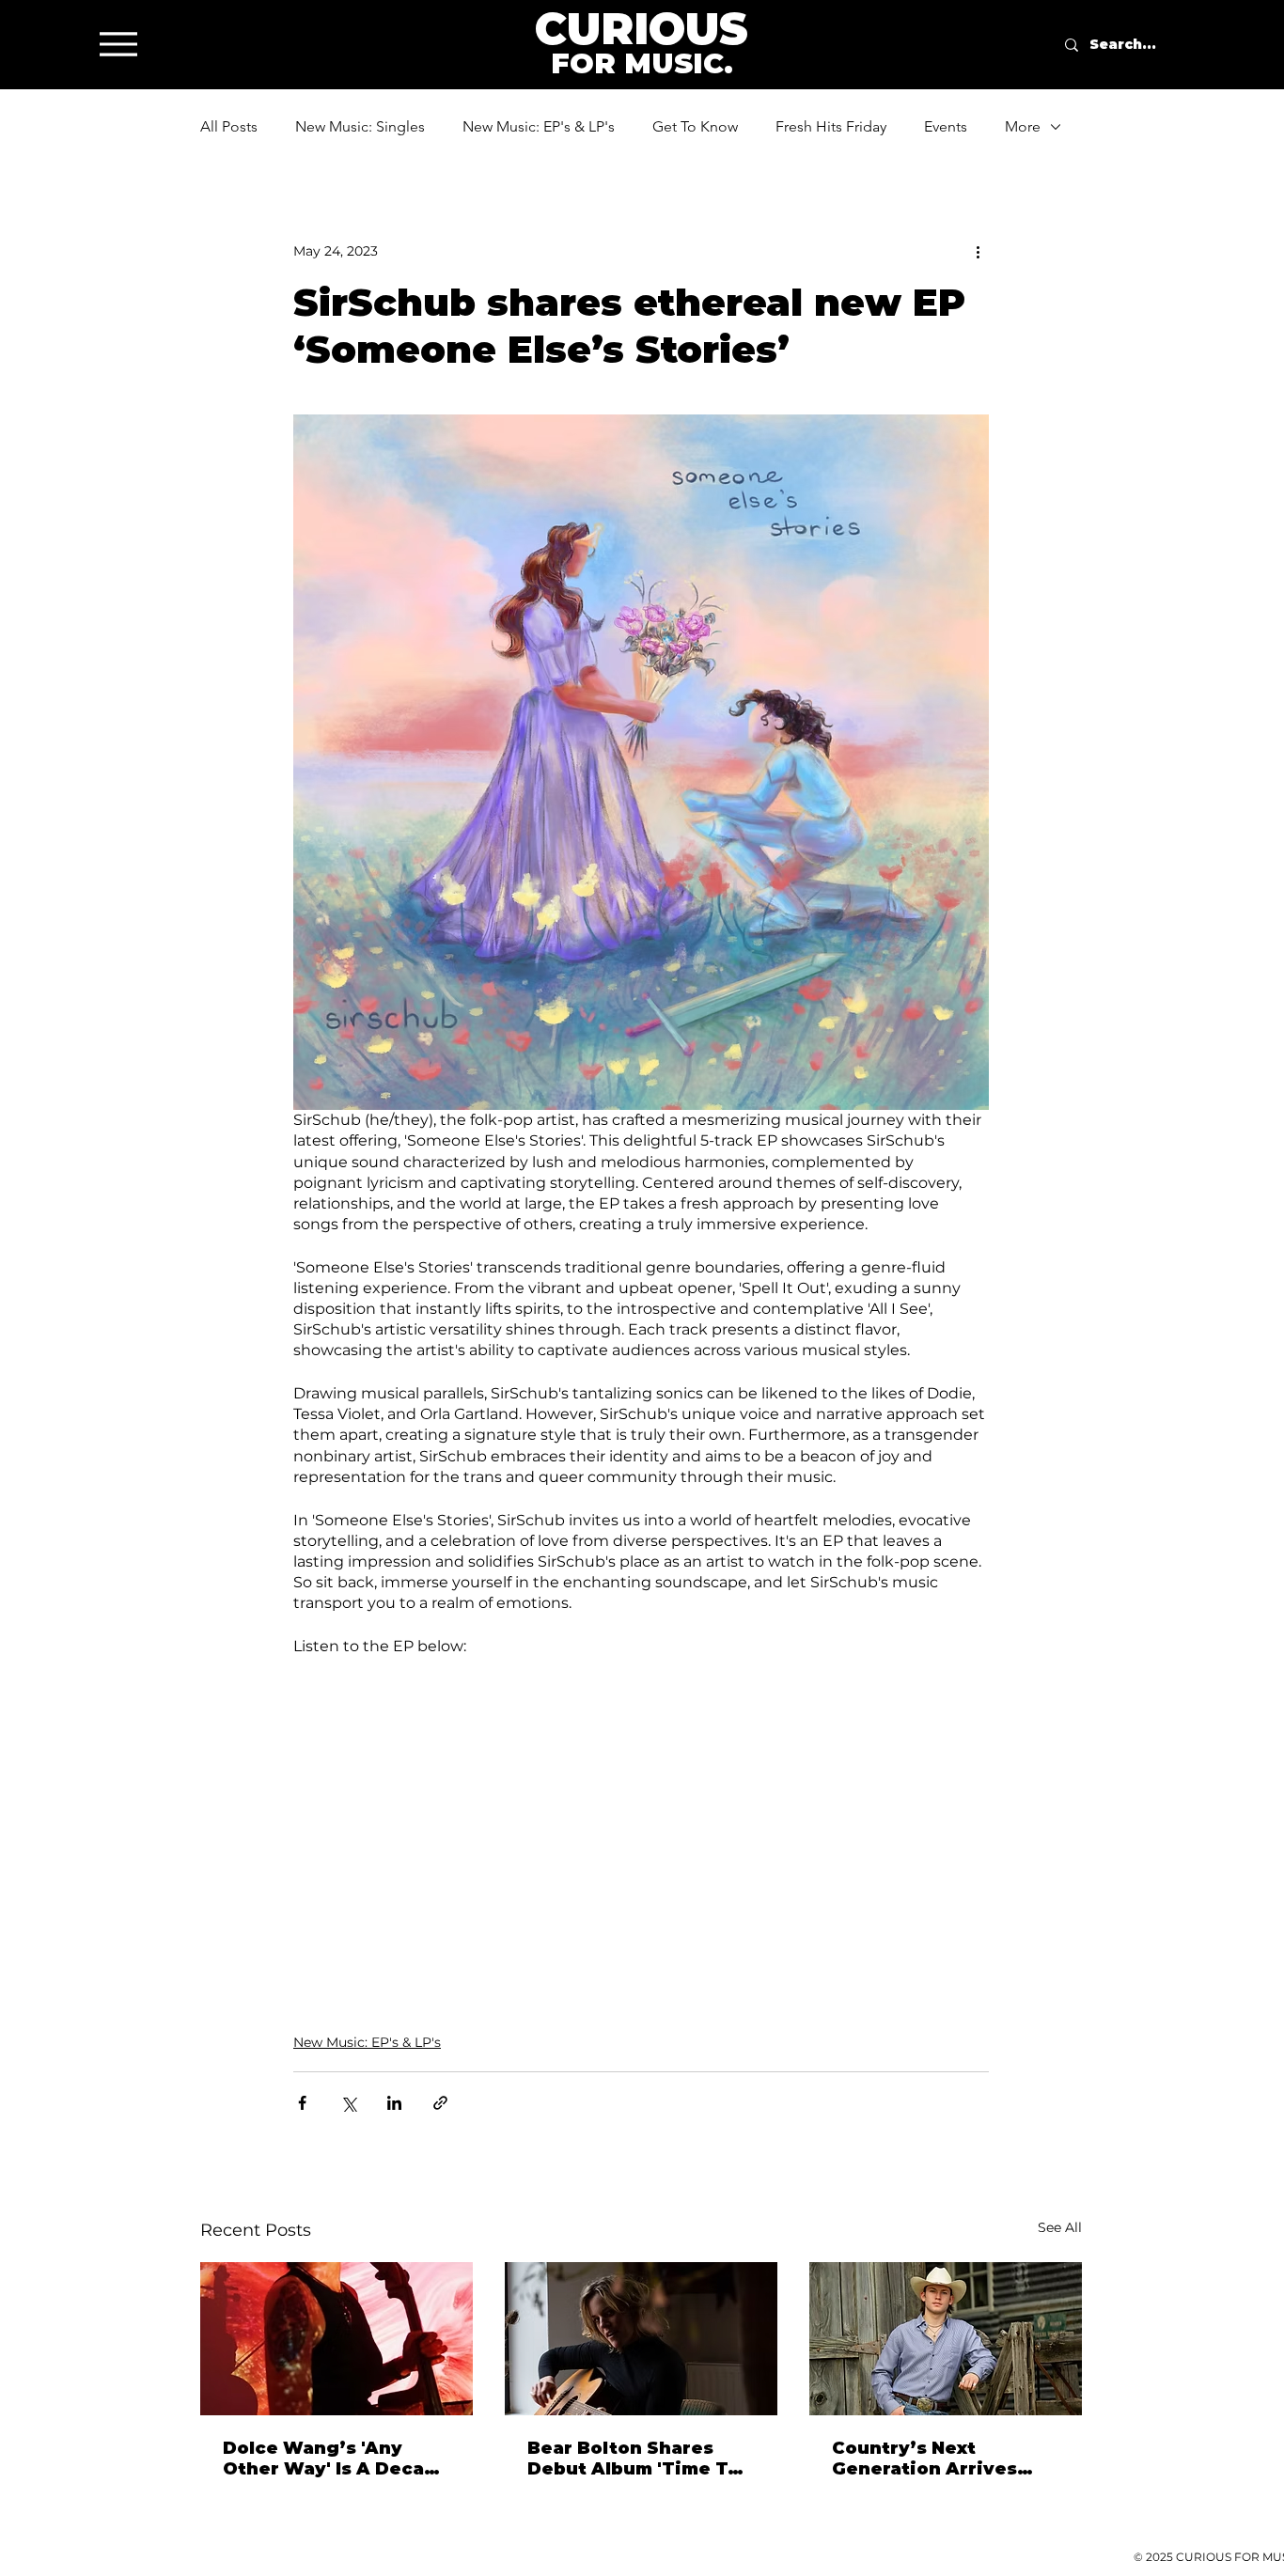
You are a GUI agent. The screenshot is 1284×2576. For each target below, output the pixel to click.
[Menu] (118, 44)
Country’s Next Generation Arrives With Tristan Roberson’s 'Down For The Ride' (938, 2459)
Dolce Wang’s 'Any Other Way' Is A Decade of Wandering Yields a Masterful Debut (336, 2459)
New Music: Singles (360, 126)
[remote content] (641, 1824)
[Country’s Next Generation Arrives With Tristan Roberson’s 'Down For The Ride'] (946, 2339)
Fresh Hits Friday (831, 126)
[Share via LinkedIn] (394, 2103)
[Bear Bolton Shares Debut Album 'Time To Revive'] (641, 2339)
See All (1060, 2227)
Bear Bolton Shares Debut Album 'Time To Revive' (634, 2459)
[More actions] (978, 251)
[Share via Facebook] (302, 2103)
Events (946, 126)
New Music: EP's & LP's (539, 126)
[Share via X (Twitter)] (348, 2103)
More (1023, 126)
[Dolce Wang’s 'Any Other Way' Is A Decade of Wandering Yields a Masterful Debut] (337, 2339)
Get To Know (695, 126)
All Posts (229, 126)
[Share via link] (440, 2103)
